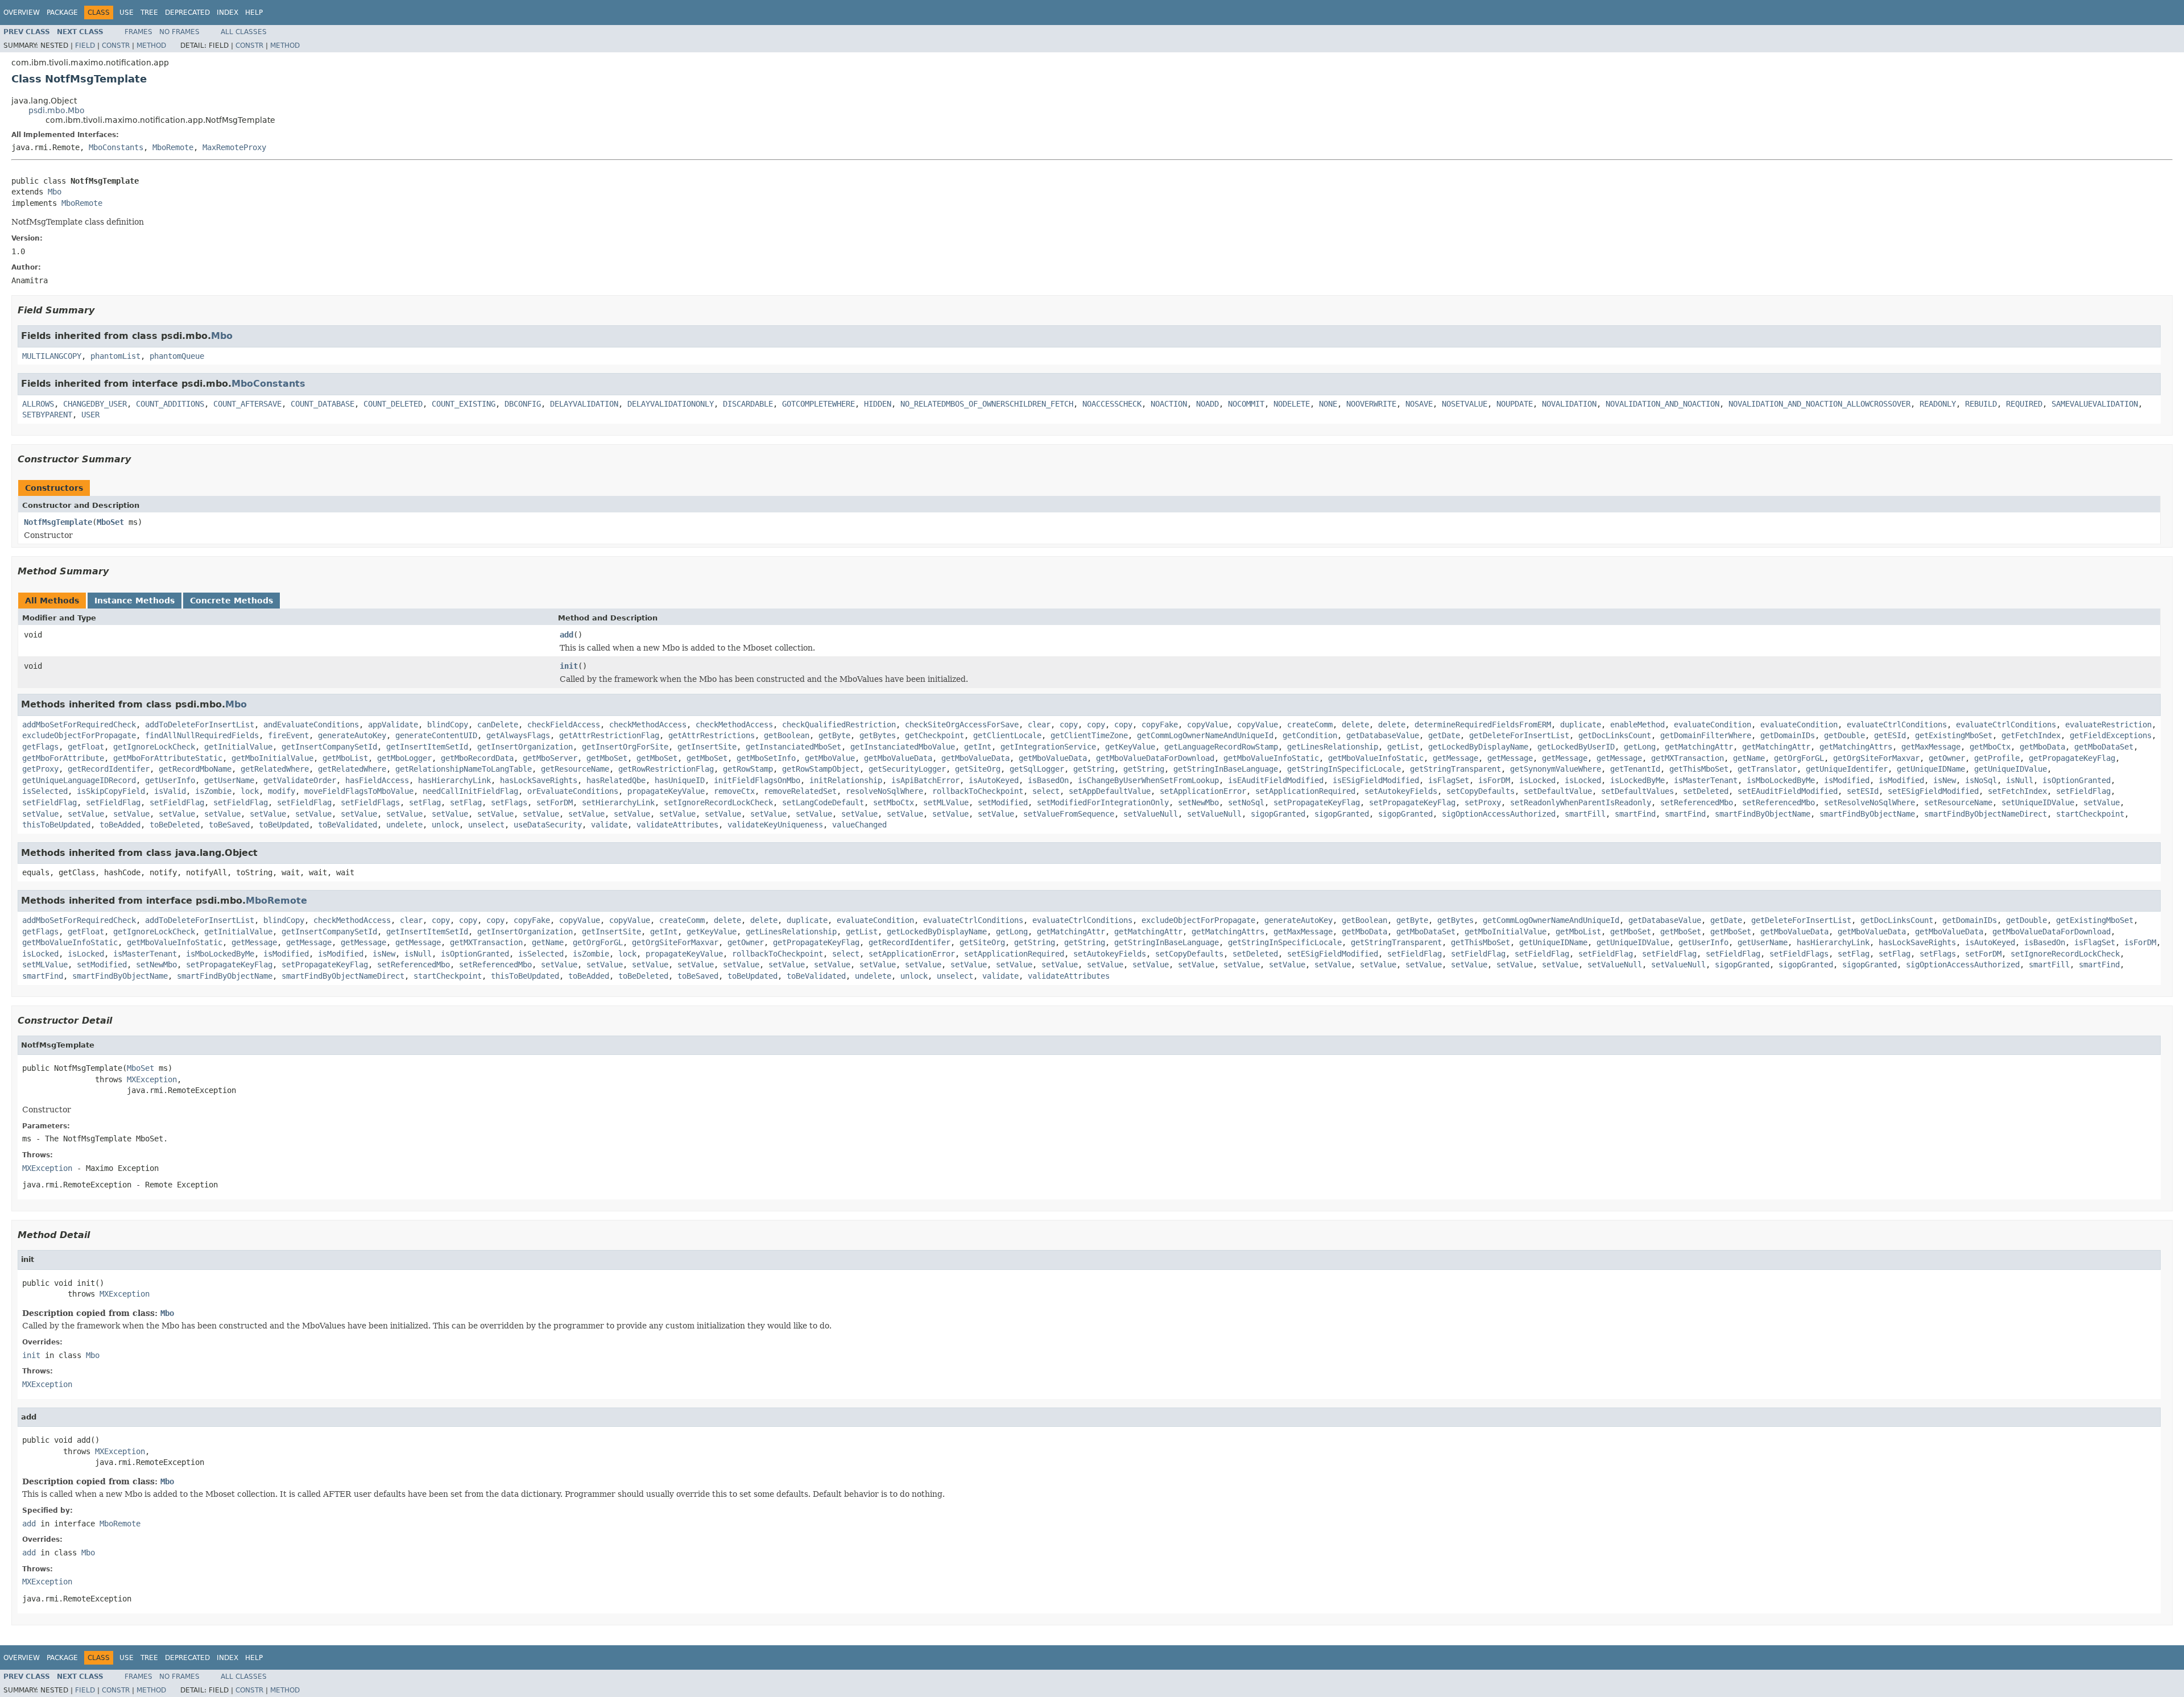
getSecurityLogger (907, 769)
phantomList (115, 356)
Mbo (55, 192)
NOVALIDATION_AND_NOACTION (1662, 404)
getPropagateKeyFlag (2072, 758)
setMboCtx (894, 802)
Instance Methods (135, 601)
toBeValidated (348, 825)
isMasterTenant (1706, 780)
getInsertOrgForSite (625, 747)
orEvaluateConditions (573, 791)
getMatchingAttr (1699, 747)
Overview (22, 13)
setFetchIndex (2017, 791)
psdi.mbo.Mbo (57, 110)
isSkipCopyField (111, 791)
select (1046, 791)
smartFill (1585, 814)
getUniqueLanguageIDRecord (79, 780)
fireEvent (288, 735)
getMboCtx (1990, 747)
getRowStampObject (821, 769)
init (569, 666)
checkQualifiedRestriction (839, 725)
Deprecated (187, 13)
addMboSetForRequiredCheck (79, 725)
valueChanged (859, 825)
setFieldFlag (2083, 791)
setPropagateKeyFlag (1317, 802)
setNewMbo (1198, 802)
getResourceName (575, 769)
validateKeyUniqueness (775, 825)
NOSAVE (1419, 404)
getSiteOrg (978, 769)
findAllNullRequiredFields (202, 735)
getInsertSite (707, 747)
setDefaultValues (1637, 791)
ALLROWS (38, 404)
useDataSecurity (548, 825)
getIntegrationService (1048, 747)
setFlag (425, 802)
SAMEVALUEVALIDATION (2095, 404)
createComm (1310, 725)
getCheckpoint (934, 735)
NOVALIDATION (1569, 404)
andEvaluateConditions (311, 725)
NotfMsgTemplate (58, 522)
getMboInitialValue (272, 758)
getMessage (1455, 758)
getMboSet (607, 758)
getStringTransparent (1455, 769)
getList (1403, 747)
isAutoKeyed (994, 780)
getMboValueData (898, 758)
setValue (2102, 802)
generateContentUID (436, 735)
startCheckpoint (2090, 814)
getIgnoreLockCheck (154, 747)
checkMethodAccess (648, 725)
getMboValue (830, 758)
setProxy (1483, 802)
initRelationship (846, 780)
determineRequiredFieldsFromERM (1483, 725)
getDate (1444, 735)
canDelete (498, 725)
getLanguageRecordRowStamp (1221, 747)
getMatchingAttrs (1856, 747)
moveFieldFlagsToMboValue (359, 791)
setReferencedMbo (1697, 802)
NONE (1328, 404)
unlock (445, 825)
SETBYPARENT (47, 415)
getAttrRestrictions (712, 735)
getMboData (2042, 747)
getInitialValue (238, 747)
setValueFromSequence (1069, 814)
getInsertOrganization (525, 747)
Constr (116, 45)
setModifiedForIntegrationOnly (1103, 802)
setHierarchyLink (618, 802)
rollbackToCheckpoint (978, 791)
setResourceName (1958, 802)
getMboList (345, 758)
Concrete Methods (231, 601)
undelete (404, 825)
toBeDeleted (175, 825)
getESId (1890, 735)
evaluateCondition (1713, 725)
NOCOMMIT (1246, 404)
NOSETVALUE (1465, 404)
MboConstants (116, 147)
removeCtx (734, 791)
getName (1749, 758)
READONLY (1938, 404)
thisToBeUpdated (56, 825)
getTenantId (1635, 769)
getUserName (229, 780)
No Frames (179, 32)
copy (1069, 725)
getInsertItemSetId (427, 747)
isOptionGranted (2077, 780)
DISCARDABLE (748, 404)
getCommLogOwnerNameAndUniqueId (1205, 735)
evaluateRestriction (2108, 725)
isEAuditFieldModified (1276, 780)
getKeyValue (1130, 747)
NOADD (1207, 404)
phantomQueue (177, 356)
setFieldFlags (370, 802)
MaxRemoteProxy (234, 147)
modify (282, 791)
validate (609, 825)
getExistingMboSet (1954, 735)
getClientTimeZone (1089, 735)
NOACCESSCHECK (1112, 404)
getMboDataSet (2104, 747)
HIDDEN (878, 404)
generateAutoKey (352, 735)
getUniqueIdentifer (1847, 769)
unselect (486, 825)
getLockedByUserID (1576, 747)
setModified (1003, 802)
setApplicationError (1203, 791)
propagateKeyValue (666, 791)
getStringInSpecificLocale (1344, 769)
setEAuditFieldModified (1788, 791)
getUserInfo (170, 780)
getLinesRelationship (1333, 747)
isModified (1847, 780)
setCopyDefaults (1480, 791)
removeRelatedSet (800, 791)
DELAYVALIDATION (584, 404)
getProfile (1997, 758)
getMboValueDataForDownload (1155, 758)
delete (1355, 725)
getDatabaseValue (1383, 735)
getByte (834, 735)
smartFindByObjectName (1763, 814)
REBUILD (1981, 404)
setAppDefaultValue (1110, 791)
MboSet (110, 522)
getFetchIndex (2031, 735)
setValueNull (1151, 814)
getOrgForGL (1799, 758)
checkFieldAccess (564, 725)
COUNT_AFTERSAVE (247, 404)
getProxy (40, 769)
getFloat (86, 747)
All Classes (244, 32)
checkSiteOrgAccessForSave (962, 725)
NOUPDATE (1515, 404)
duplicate (1581, 725)
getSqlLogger (1037, 769)
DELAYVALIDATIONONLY (671, 404)
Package (62, 13)
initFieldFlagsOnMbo (757, 780)
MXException (152, 1079)
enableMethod (1637, 725)
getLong (1640, 747)
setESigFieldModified (1933, 791)
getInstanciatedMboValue (903, 747)
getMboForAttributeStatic (168, 758)
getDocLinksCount (1615, 735)
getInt (978, 747)
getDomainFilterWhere (1706, 735)
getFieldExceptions (2111, 735)
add (566, 635)
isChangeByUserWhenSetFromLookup (1148, 780)
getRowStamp (748, 769)
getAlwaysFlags (518, 735)
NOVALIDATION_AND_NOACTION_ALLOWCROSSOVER (1819, 404)
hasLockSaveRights (539, 780)
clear (1039, 725)
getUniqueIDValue (2011, 769)
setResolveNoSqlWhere (1869, 802)
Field (85, 45)
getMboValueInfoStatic (1271, 758)
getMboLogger (404, 758)
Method (151, 45)
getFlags (40, 747)
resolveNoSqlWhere (884, 791)
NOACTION (1169, 404)
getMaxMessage (1931, 747)
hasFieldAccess (377, 780)
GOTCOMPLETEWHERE (818, 404)
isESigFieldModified (1376, 780)
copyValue (1207, 725)
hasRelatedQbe (616, 780)
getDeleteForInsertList (1519, 735)
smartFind (1635, 814)
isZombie (213, 791)
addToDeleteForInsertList (200, 725)
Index (227, 13)
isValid (170, 791)
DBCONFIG (523, 404)
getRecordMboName (195, 769)
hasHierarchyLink (454, 780)
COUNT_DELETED (393, 404)
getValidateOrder (300, 780)
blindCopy (448, 725)
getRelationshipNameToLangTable (464, 769)
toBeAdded (120, 825)
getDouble (1844, 735)
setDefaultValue (1558, 791)
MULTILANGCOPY (52, 356)
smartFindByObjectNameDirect (1986, 814)
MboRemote (173, 147)
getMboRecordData (477, 758)
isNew (1945, 780)
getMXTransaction (1687, 758)
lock (250, 791)
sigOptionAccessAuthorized (1499, 814)
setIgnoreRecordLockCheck (718, 802)
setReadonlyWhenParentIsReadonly (1581, 802)
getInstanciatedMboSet (793, 747)
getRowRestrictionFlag (666, 769)
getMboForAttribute (63, 758)
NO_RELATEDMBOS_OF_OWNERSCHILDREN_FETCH (987, 404)
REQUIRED (2024, 404)
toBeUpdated (284, 825)
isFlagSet (1449, 780)
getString (1094, 769)
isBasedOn (1048, 780)
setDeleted (1706, 791)
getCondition (1310, 735)
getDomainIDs (1788, 735)
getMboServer (550, 758)
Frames (138, 32)
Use (127, 13)
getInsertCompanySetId (329, 747)
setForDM (555, 802)
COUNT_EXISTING (464, 404)
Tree (149, 13)
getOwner (1947, 758)
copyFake (1160, 725)
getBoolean (787, 735)
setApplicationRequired (1305, 791)
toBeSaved (229, 825)
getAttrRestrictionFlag (609, 735)
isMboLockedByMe (1781, 780)
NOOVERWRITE (1371, 404)
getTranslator (1767, 769)
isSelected (45, 791)
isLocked (1537, 780)
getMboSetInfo (766, 758)
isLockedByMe (1637, 780)
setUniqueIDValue (2038, 802)
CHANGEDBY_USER (95, 404)
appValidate (393, 725)
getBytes (878, 735)
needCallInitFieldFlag (470, 791)
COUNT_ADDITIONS (170, 404)
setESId (1863, 791)
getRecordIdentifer (109, 769)
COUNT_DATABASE (322, 404)
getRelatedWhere (275, 769)
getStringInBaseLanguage (1226, 769)
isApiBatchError (925, 780)
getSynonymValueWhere (1556, 769)
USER (90, 415)
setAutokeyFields (1401, 791)
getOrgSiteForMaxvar (1876, 758)
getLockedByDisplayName (1478, 747)
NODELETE (1292, 404)
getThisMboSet (1699, 769)
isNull (2020, 780)
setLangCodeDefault (823, 802)
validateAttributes (677, 825)
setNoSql (1246, 802)
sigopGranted (1278, 814)
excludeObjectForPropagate (79, 735)
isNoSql (1981, 780)
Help (254, 13)
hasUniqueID (680, 780)
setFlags (509, 802)
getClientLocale (1007, 735)
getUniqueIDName (1931, 769)
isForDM (1494, 780)
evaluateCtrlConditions (1897, 725)
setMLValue (946, 802)
